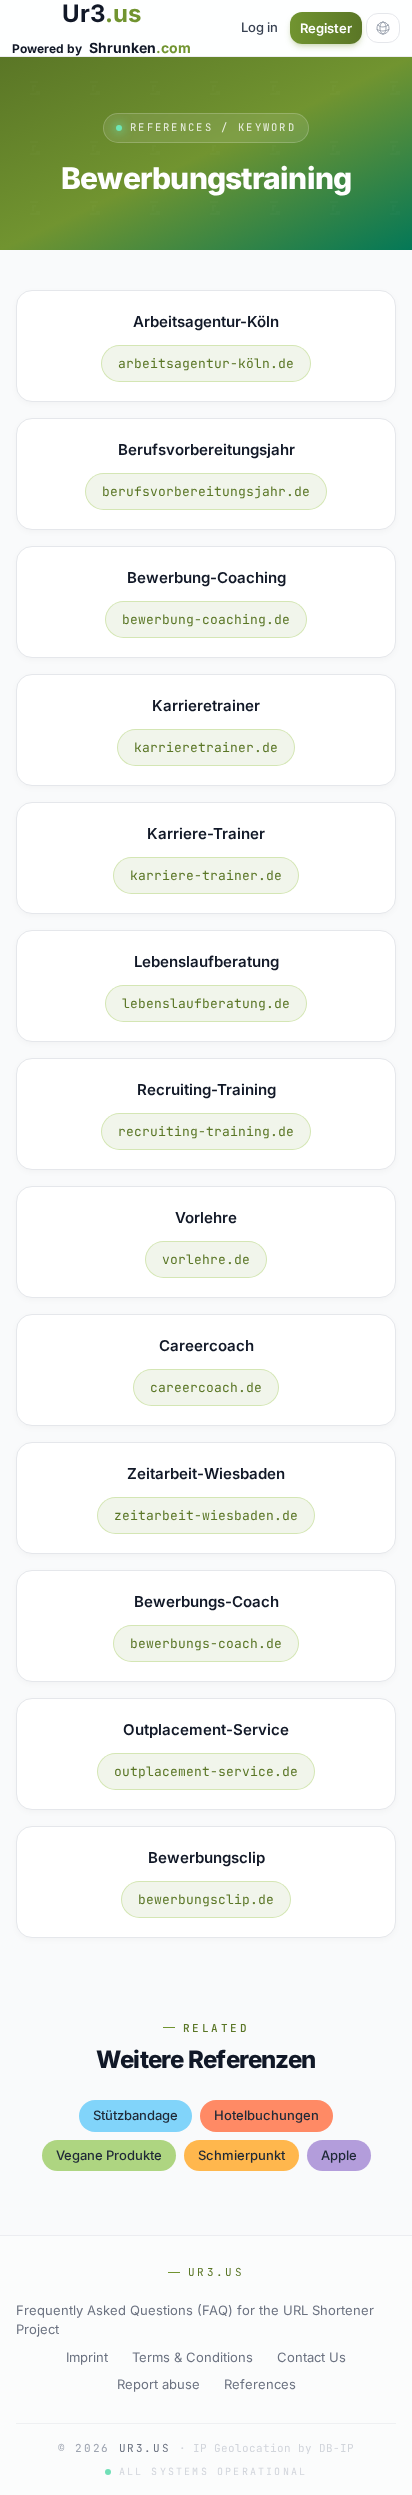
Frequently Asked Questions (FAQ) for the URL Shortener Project (195, 2320)
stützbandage (135, 2115)
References (260, 2384)
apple (339, 2155)
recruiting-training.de (206, 1131)
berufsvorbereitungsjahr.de (206, 491)
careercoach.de (206, 1387)
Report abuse (158, 2384)
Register (326, 28)
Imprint (87, 2357)
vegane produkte (109, 2155)
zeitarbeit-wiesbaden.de (206, 1515)
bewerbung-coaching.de (206, 619)
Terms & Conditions (192, 2357)
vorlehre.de (206, 1259)
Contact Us (311, 2357)
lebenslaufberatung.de (206, 1003)
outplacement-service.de (206, 1771)
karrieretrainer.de (206, 747)
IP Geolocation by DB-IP (273, 2448)
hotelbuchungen (266, 2115)
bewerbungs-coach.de (206, 1643)
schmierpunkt (241, 2155)
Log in (259, 27)
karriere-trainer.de (206, 875)
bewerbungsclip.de (206, 1899)
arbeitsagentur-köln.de (206, 363)
